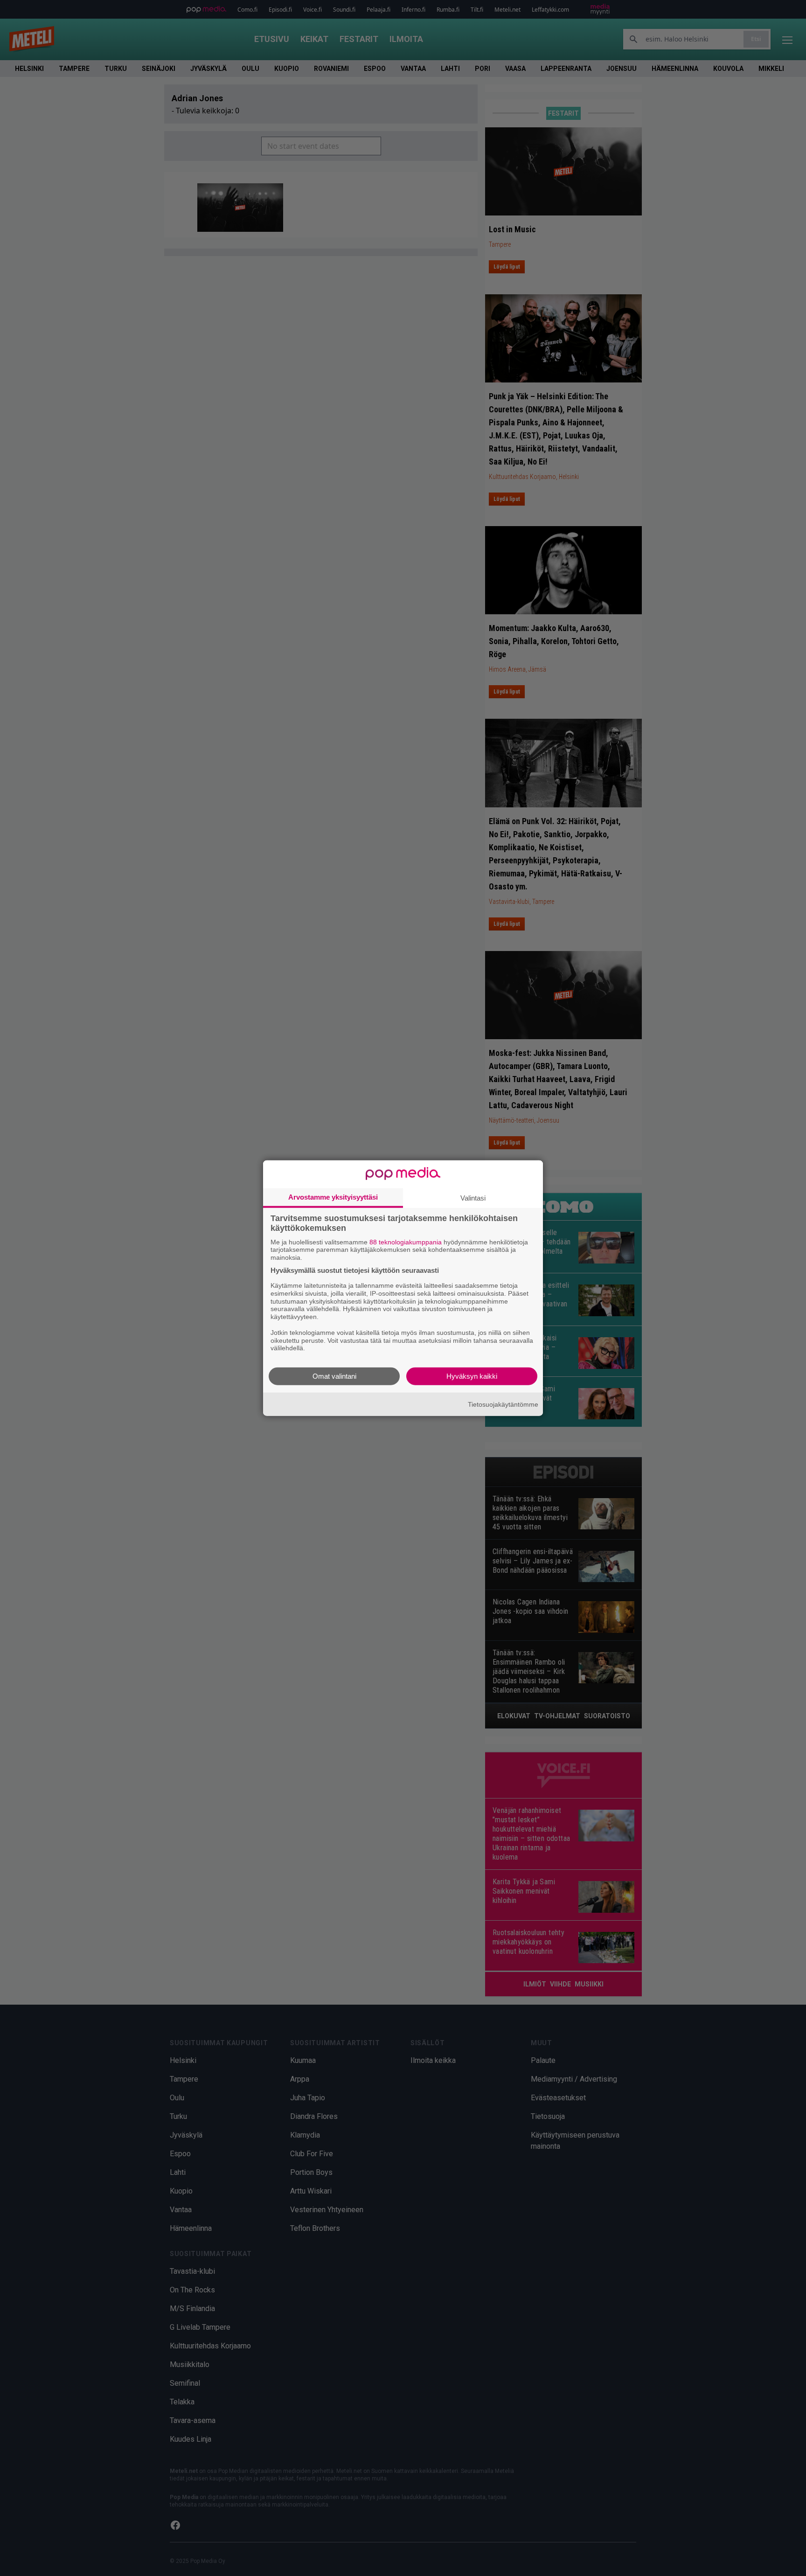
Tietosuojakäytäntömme (503, 1404)
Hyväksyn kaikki (472, 1376)
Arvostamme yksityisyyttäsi (333, 1197)
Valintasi (473, 1198)
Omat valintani (334, 1376)
